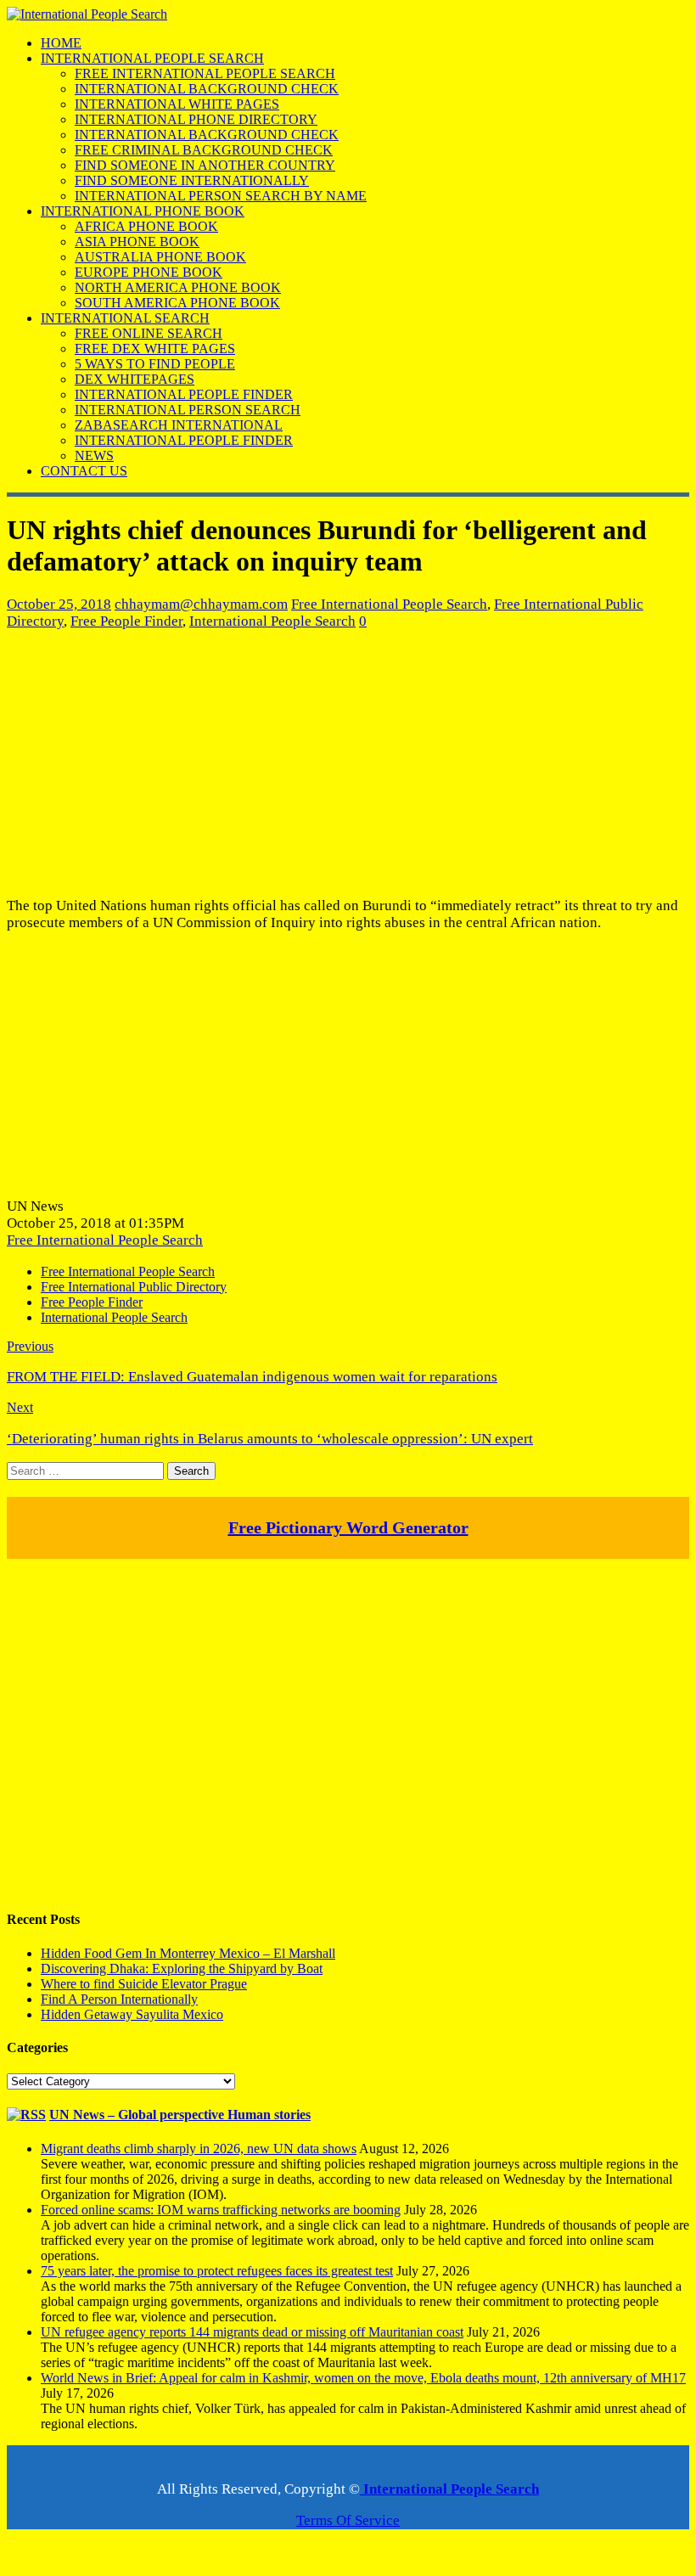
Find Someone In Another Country (205, 165)
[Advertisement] (348, 763)
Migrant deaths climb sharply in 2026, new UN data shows (199, 2149)
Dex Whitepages (135, 379)
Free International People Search (205, 73)
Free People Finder (126, 621)
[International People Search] (87, 14)
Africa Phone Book (146, 226)
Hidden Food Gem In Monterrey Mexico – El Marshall (188, 1953)
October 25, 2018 (59, 604)
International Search (125, 318)
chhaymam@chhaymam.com (201, 604)
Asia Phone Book (137, 242)
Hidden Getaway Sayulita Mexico (132, 2014)
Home (61, 43)
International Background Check (207, 89)
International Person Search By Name (221, 196)
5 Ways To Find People (155, 364)
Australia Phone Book (160, 257)
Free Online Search (149, 333)
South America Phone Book (177, 303)
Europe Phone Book (149, 272)
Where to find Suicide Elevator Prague (144, 1984)
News (94, 456)
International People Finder (184, 394)
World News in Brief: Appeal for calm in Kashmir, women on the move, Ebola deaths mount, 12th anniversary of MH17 (363, 2378)
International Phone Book (143, 211)
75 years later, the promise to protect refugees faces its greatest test (217, 2271)
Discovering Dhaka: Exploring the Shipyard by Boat (182, 1969)
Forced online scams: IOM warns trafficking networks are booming (221, 2210)
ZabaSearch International (179, 425)
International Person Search (188, 410)
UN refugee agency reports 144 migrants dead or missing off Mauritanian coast (252, 2332)
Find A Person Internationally (119, 1999)
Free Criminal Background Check (204, 150)
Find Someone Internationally (192, 180)
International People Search (152, 58)
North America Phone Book (178, 287)
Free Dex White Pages (155, 349)
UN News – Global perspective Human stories (180, 2115)
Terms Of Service (348, 2520)
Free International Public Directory (134, 1287)
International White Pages (177, 104)
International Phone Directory (196, 119)
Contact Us (84, 471)
